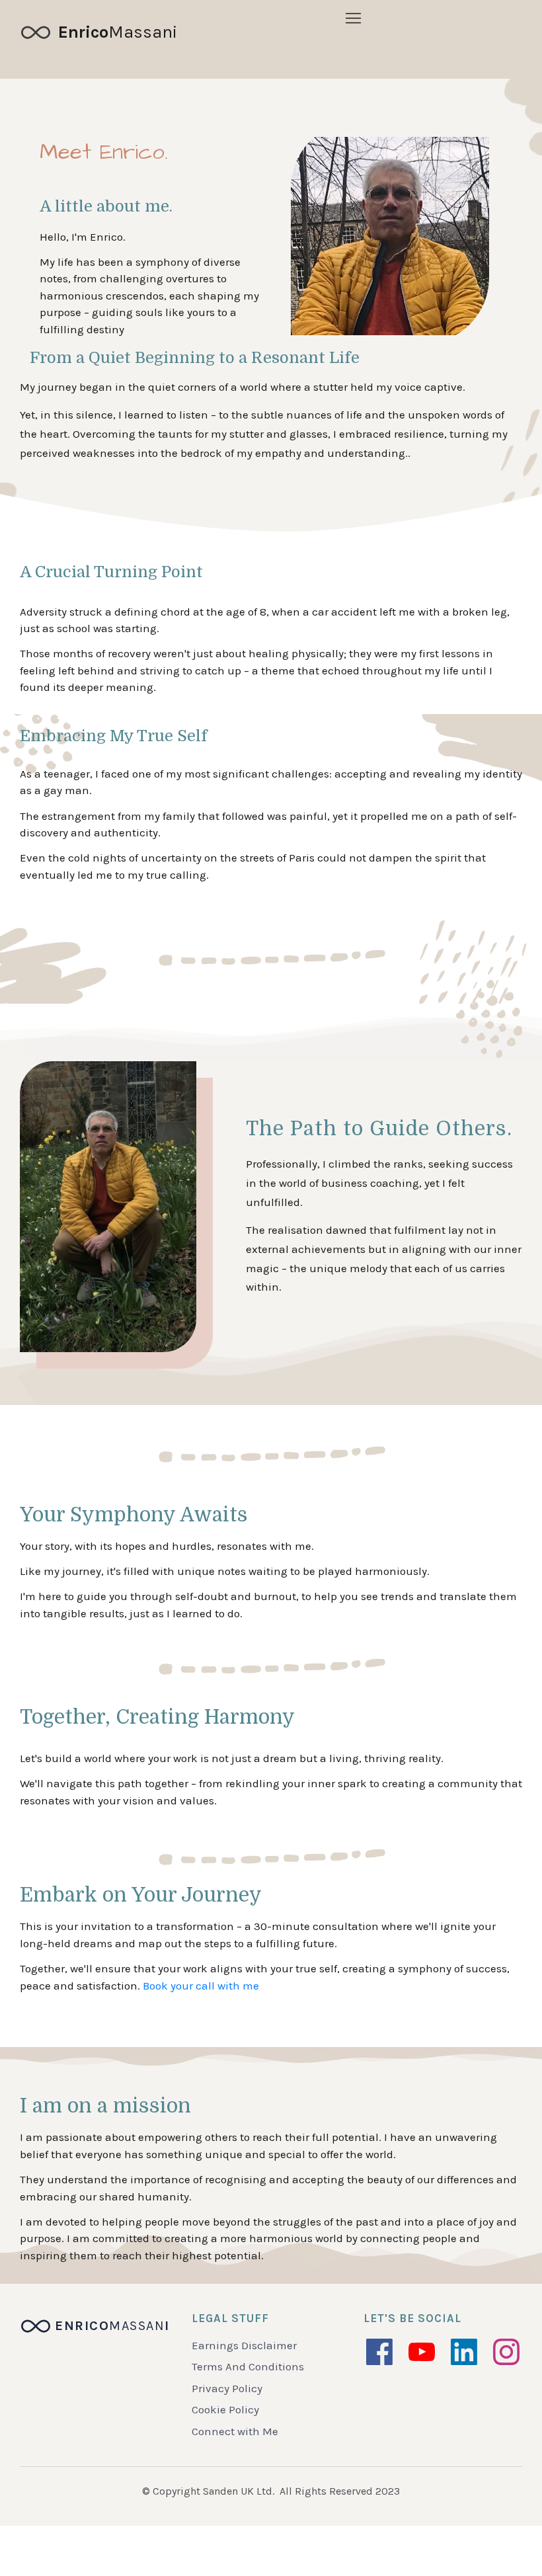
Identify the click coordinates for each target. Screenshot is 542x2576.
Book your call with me (201, 1986)
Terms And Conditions (248, 2366)
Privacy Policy (227, 2388)
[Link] (379, 2352)
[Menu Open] (353, 18)
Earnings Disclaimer (244, 2345)
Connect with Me (235, 2431)
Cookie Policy (225, 2409)
